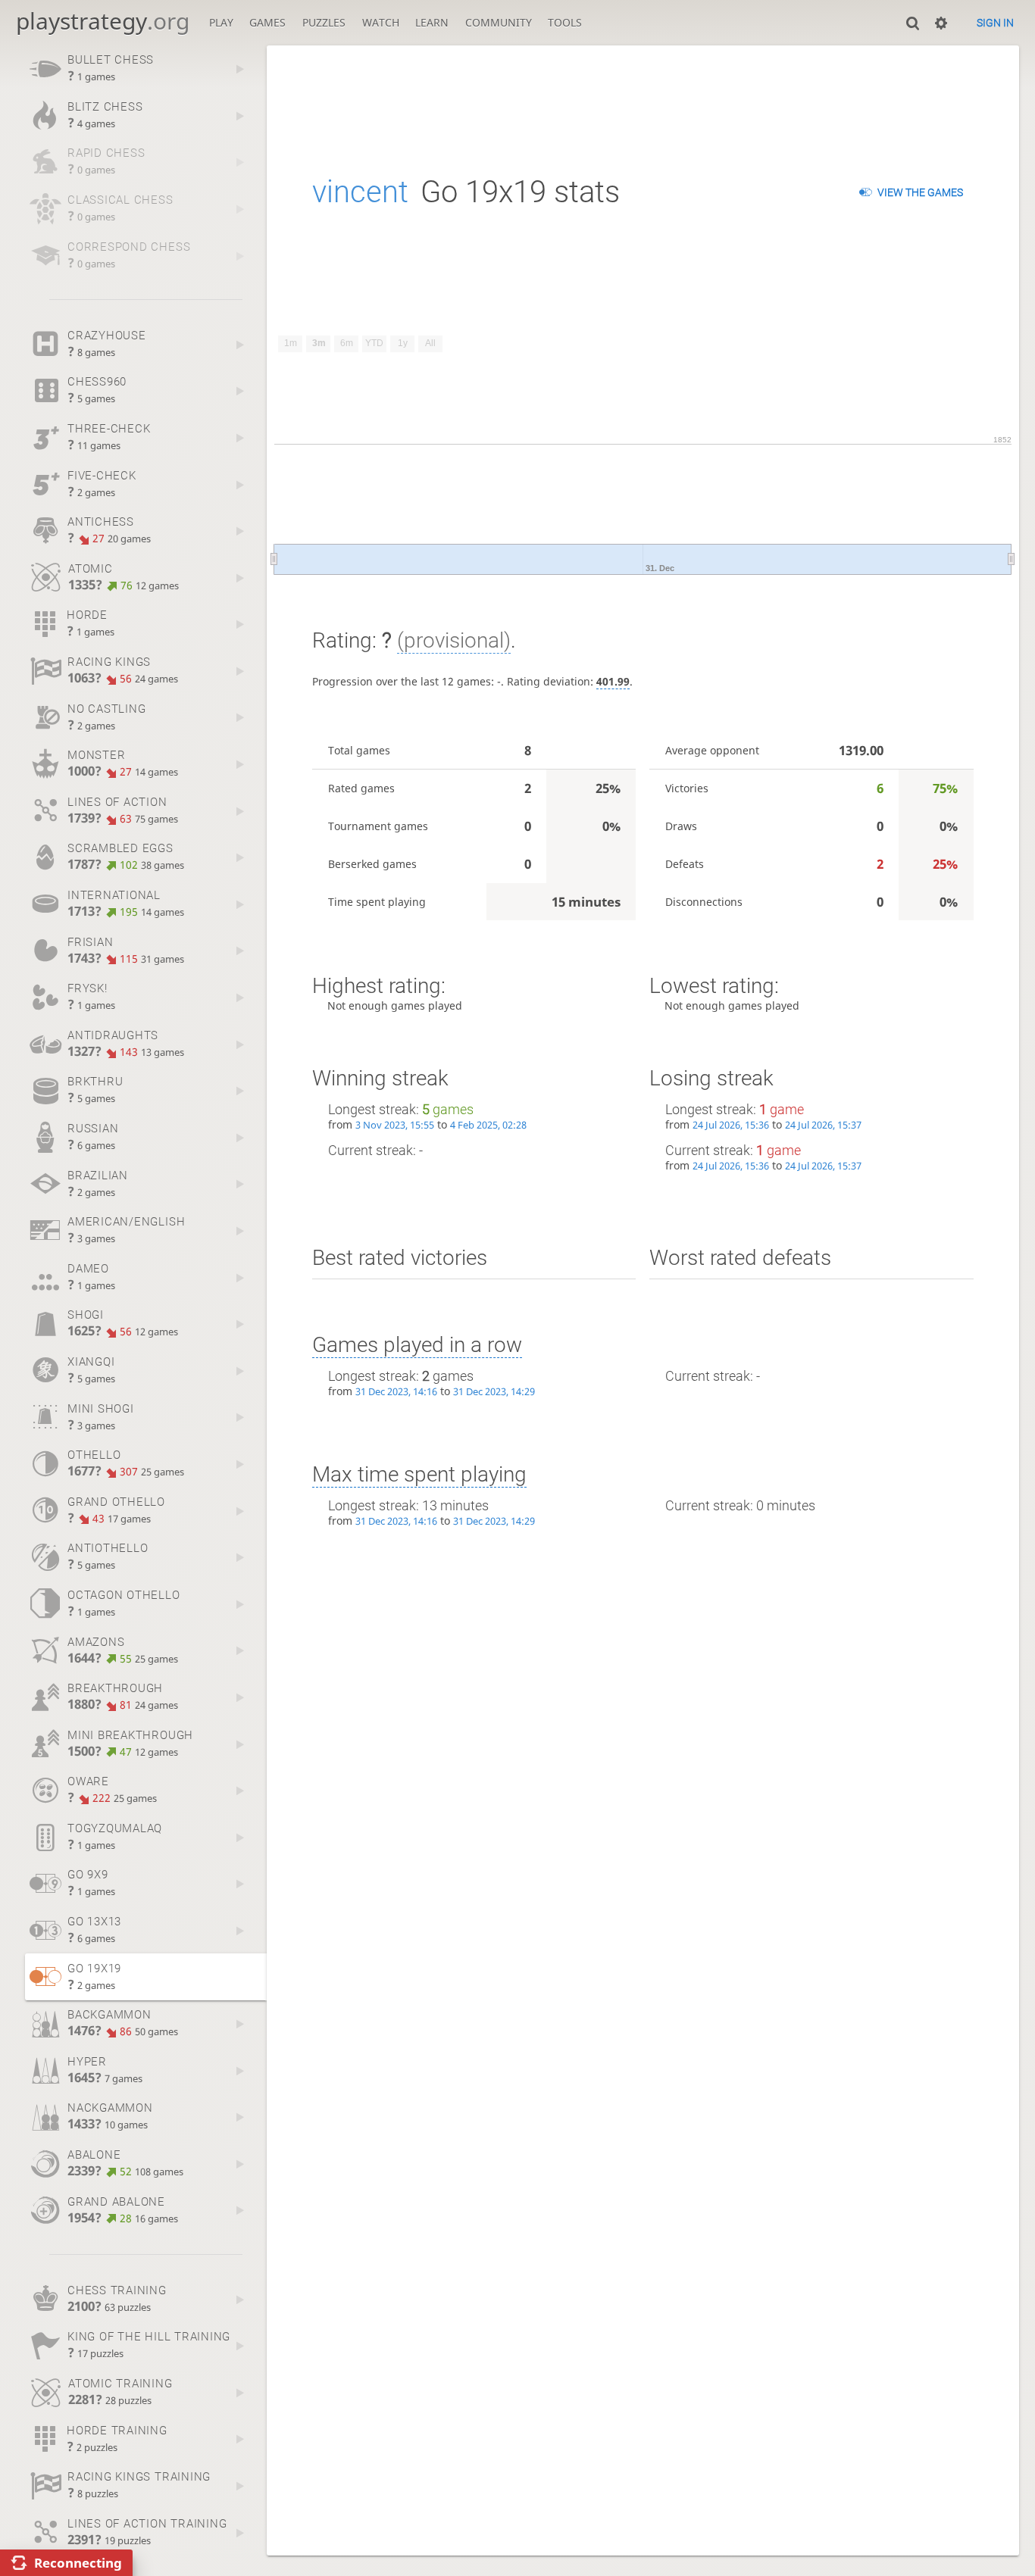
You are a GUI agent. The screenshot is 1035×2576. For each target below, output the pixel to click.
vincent (360, 192)
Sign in (995, 23)
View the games (920, 192)
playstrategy (103, 21)
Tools (565, 22)
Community (499, 22)
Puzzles (324, 22)
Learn (432, 22)
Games (267, 22)
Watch (381, 22)
